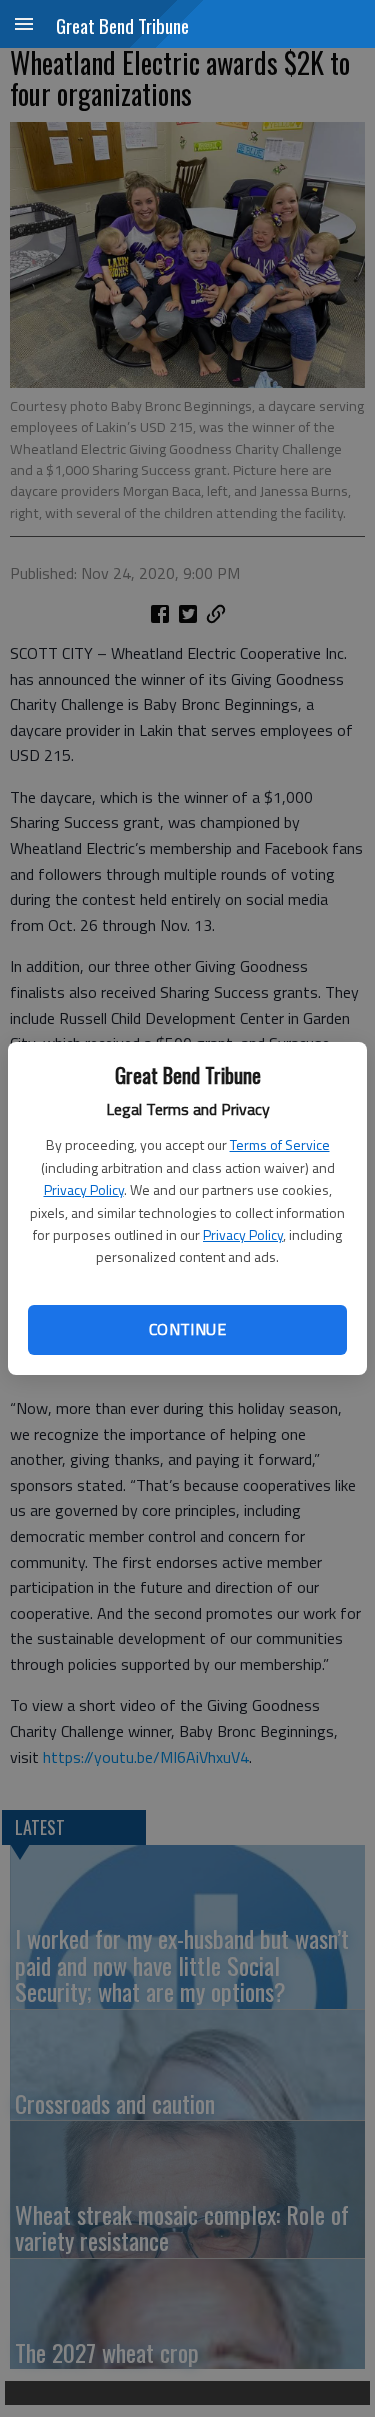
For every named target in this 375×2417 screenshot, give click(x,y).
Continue (187, 1329)
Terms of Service (280, 1144)
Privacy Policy (84, 1189)
